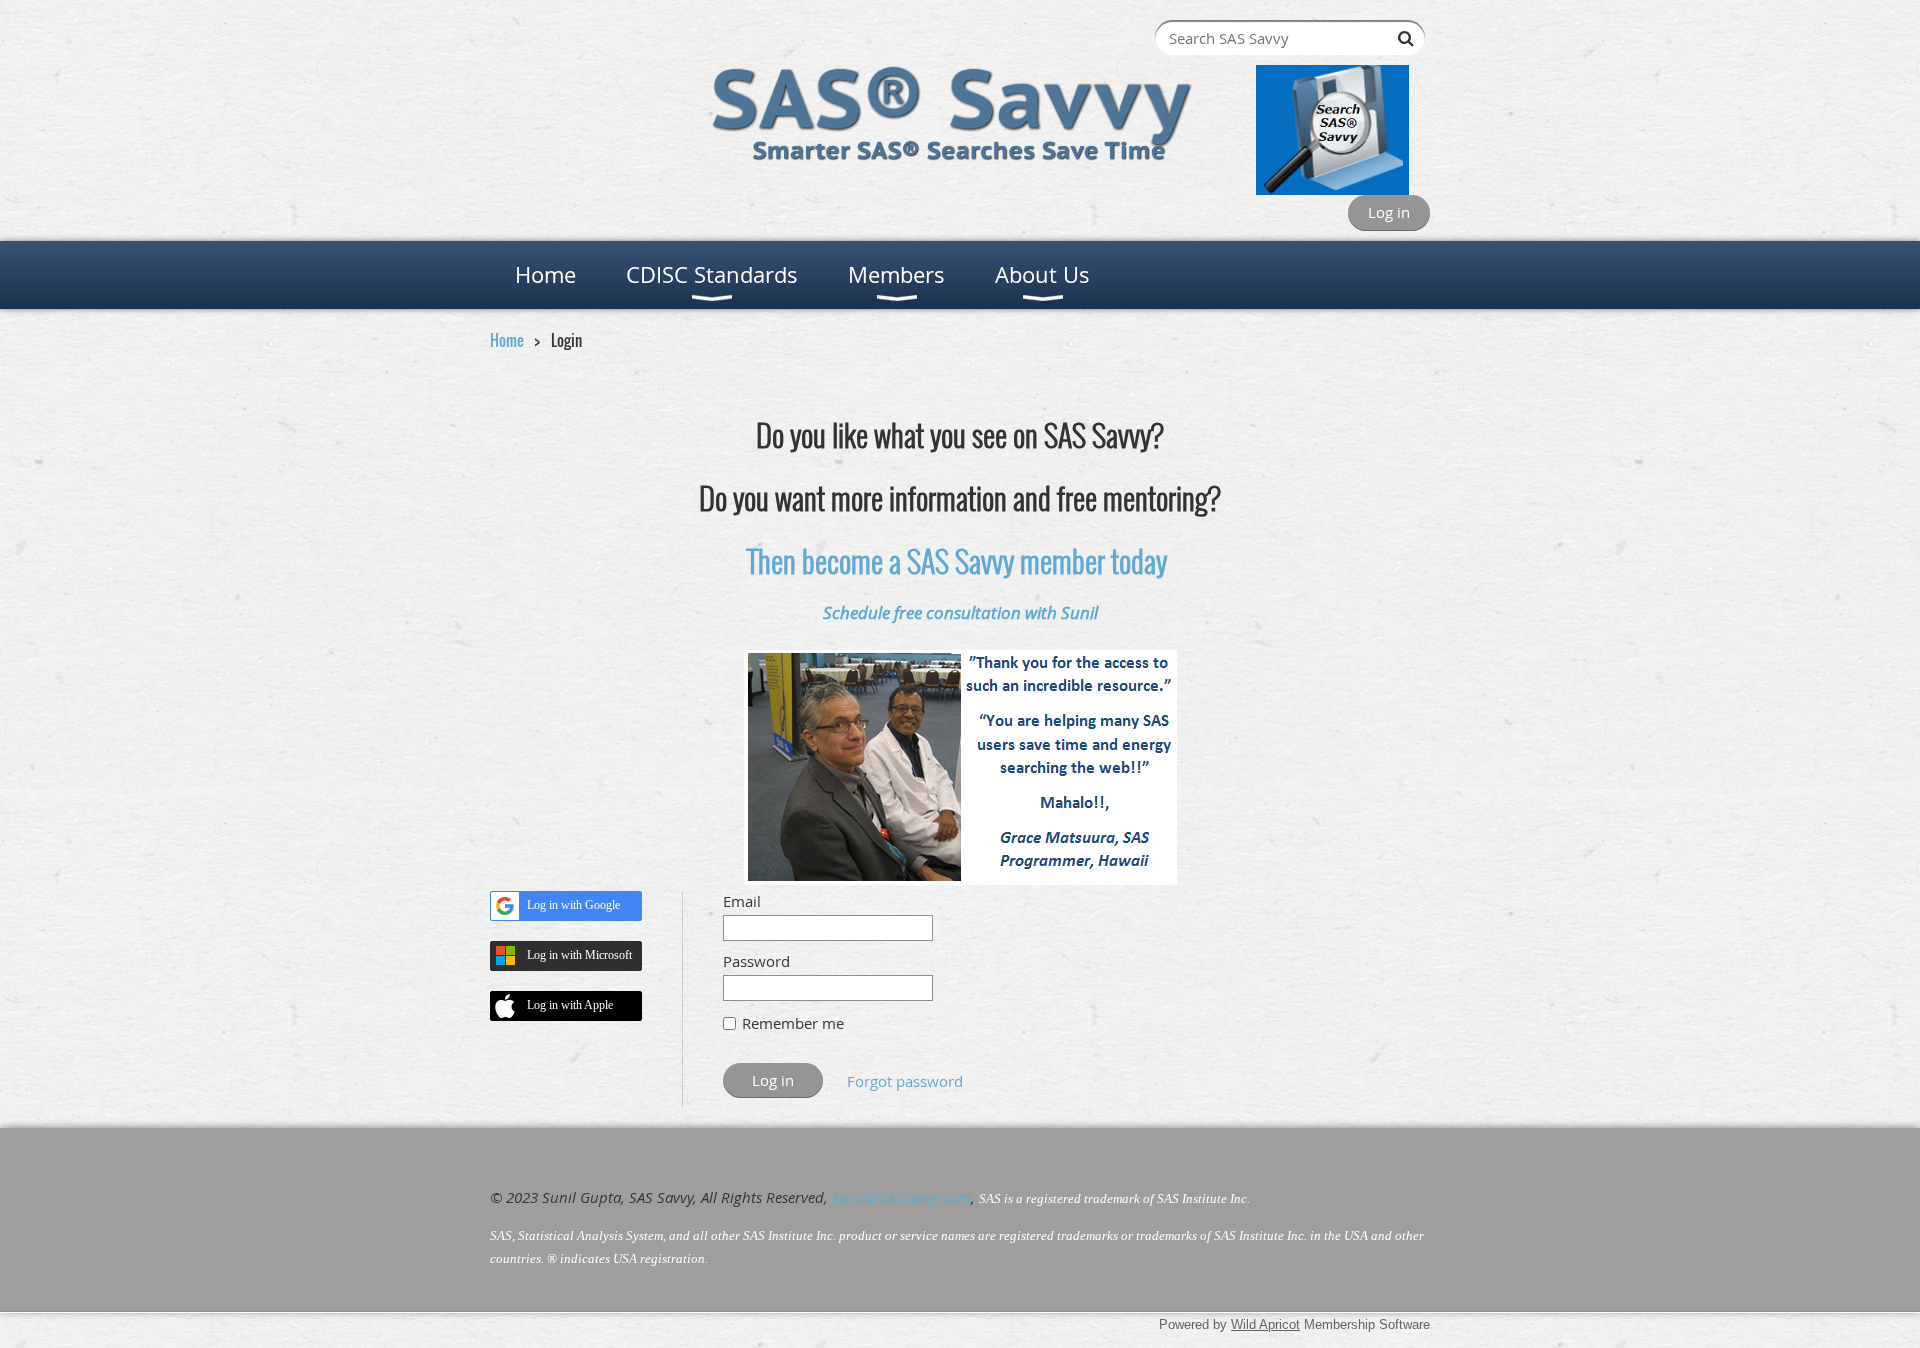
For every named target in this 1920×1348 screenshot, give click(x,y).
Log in (1389, 212)
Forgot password (905, 1081)
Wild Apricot (1265, 1324)
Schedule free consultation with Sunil (960, 612)
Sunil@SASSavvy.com (901, 1197)
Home (507, 340)
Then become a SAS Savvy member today (957, 560)
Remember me (793, 1023)
